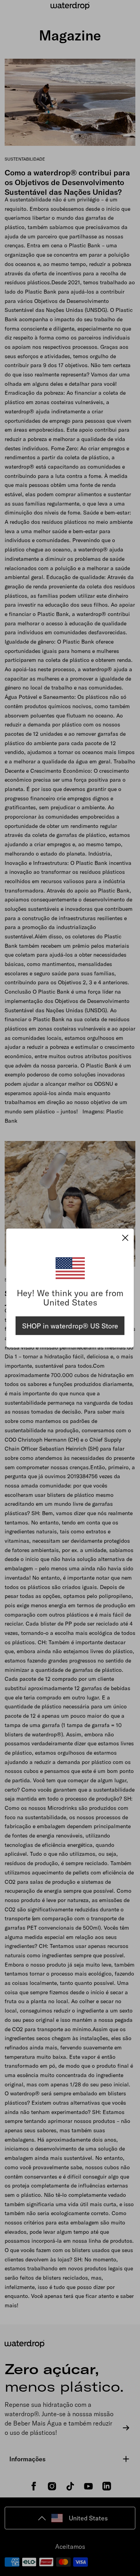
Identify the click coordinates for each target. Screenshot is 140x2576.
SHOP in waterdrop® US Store (70, 1326)
